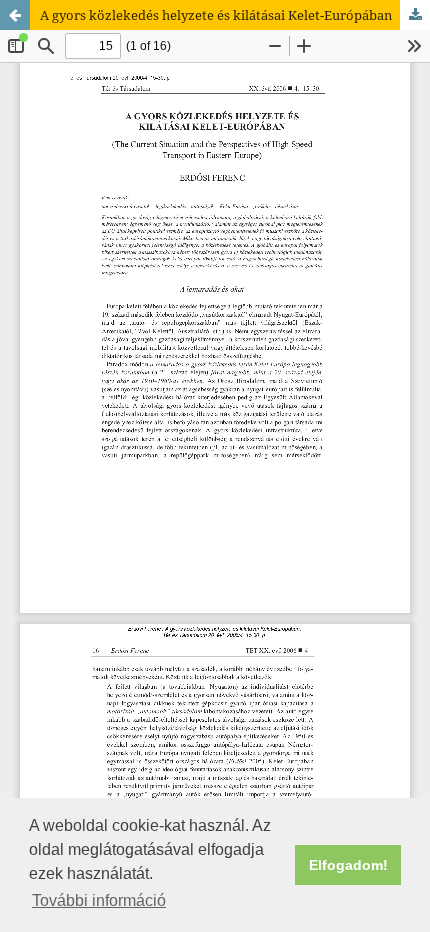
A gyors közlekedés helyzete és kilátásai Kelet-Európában (216, 15)
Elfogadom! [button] (348, 865)
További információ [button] (99, 900)
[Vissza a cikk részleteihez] (15, 15)
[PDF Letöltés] (415, 15)
